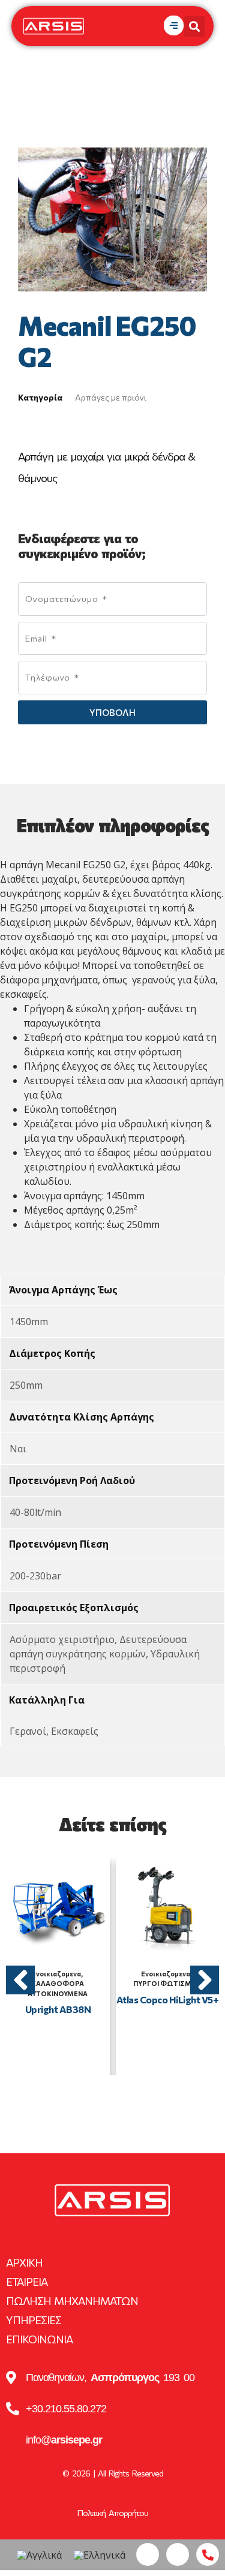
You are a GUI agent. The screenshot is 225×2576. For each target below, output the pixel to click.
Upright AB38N (58, 2009)
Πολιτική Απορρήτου (113, 2513)
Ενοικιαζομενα (56, 1974)
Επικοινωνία (39, 2339)
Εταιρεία (27, 2282)
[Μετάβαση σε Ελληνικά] (100, 2555)
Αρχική (24, 2262)
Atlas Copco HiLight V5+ (168, 1999)
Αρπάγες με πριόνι (111, 397)
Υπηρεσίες (34, 2320)
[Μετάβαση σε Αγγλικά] (39, 2555)
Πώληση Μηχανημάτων (72, 2301)
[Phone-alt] (208, 2554)
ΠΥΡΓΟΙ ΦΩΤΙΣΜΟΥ (167, 1983)
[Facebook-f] (148, 2554)
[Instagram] (178, 2554)
